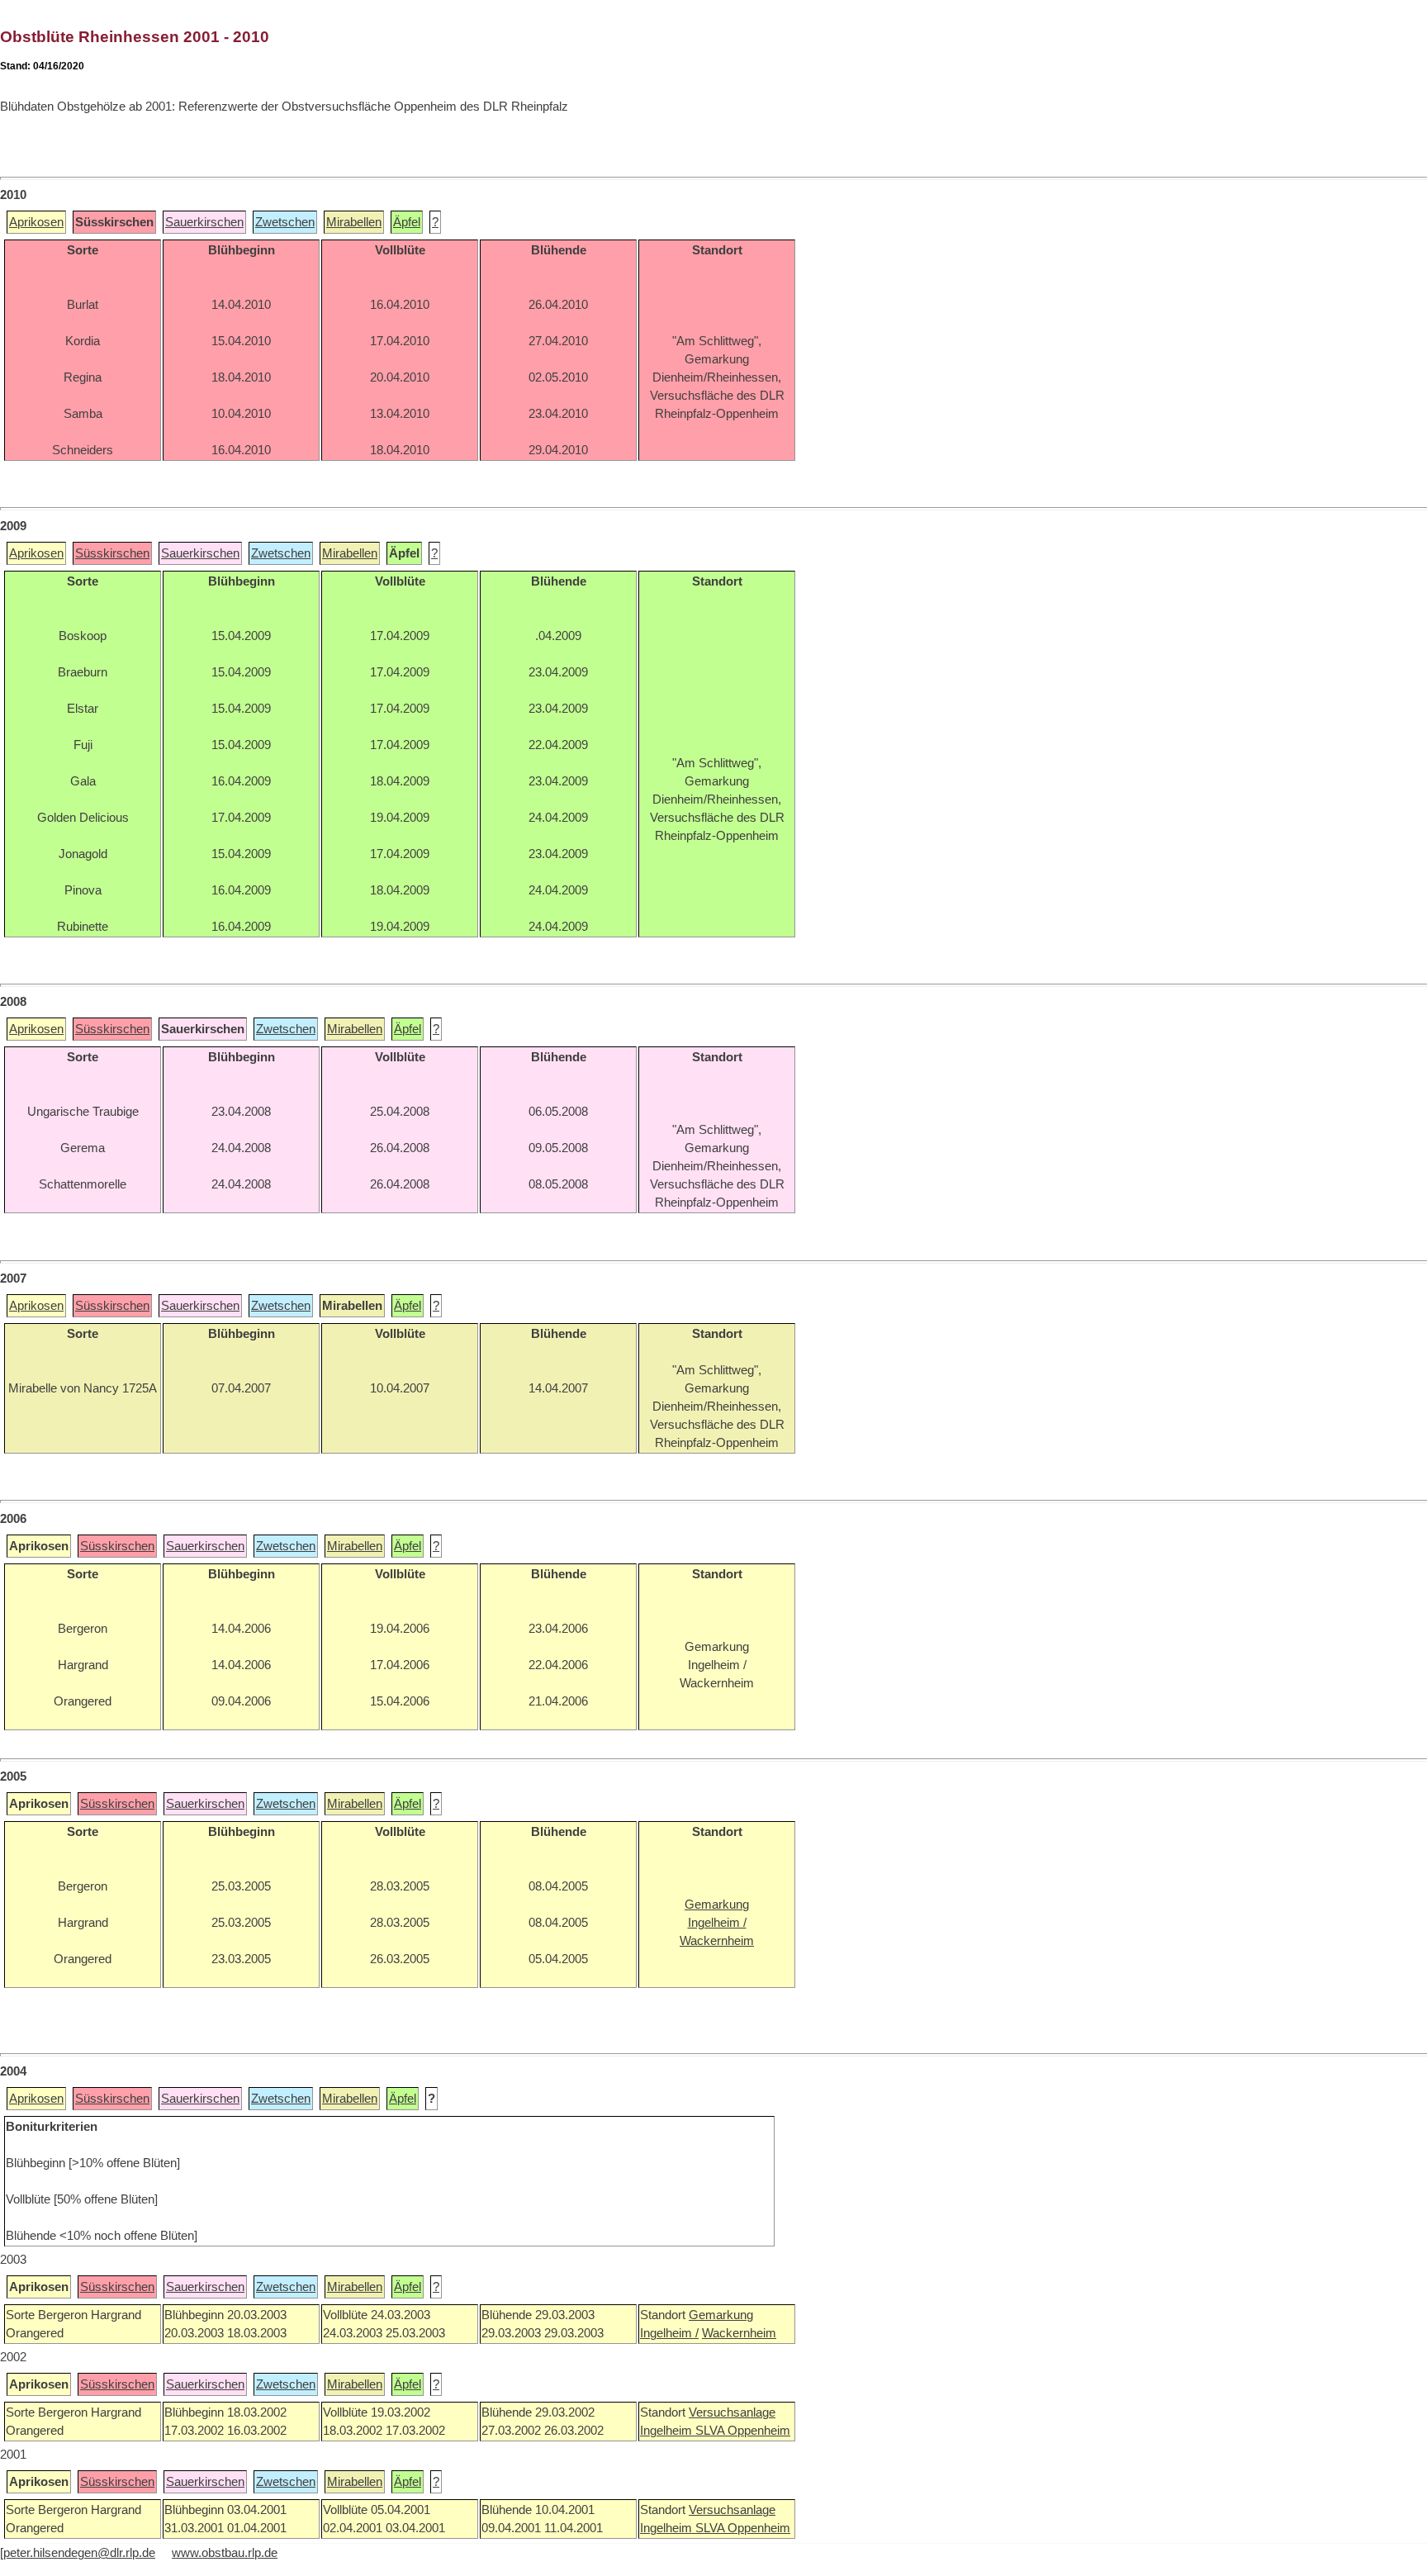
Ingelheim (668, 2431)
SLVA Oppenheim (743, 2431)
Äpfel (407, 222)
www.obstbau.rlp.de (225, 2553)
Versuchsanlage (732, 2412)
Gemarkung (721, 2315)
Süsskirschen (112, 553)
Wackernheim (739, 2333)
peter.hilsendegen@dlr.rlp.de (79, 2553)
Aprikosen (36, 222)
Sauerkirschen (204, 222)
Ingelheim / (669, 2333)
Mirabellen (354, 222)
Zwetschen (285, 222)
